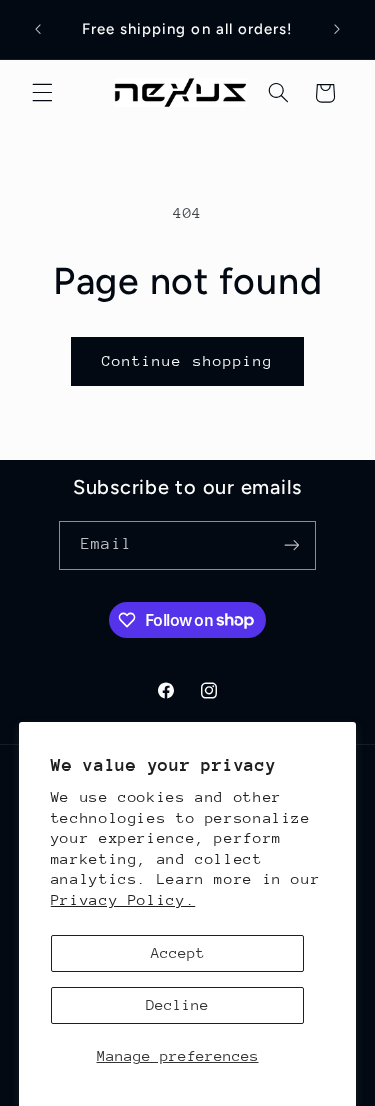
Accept (178, 952)
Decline (177, 1004)
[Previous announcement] (38, 29)
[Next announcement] (337, 29)
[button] (42, 93)
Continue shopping (187, 360)
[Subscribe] (291, 545)
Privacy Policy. (123, 899)
